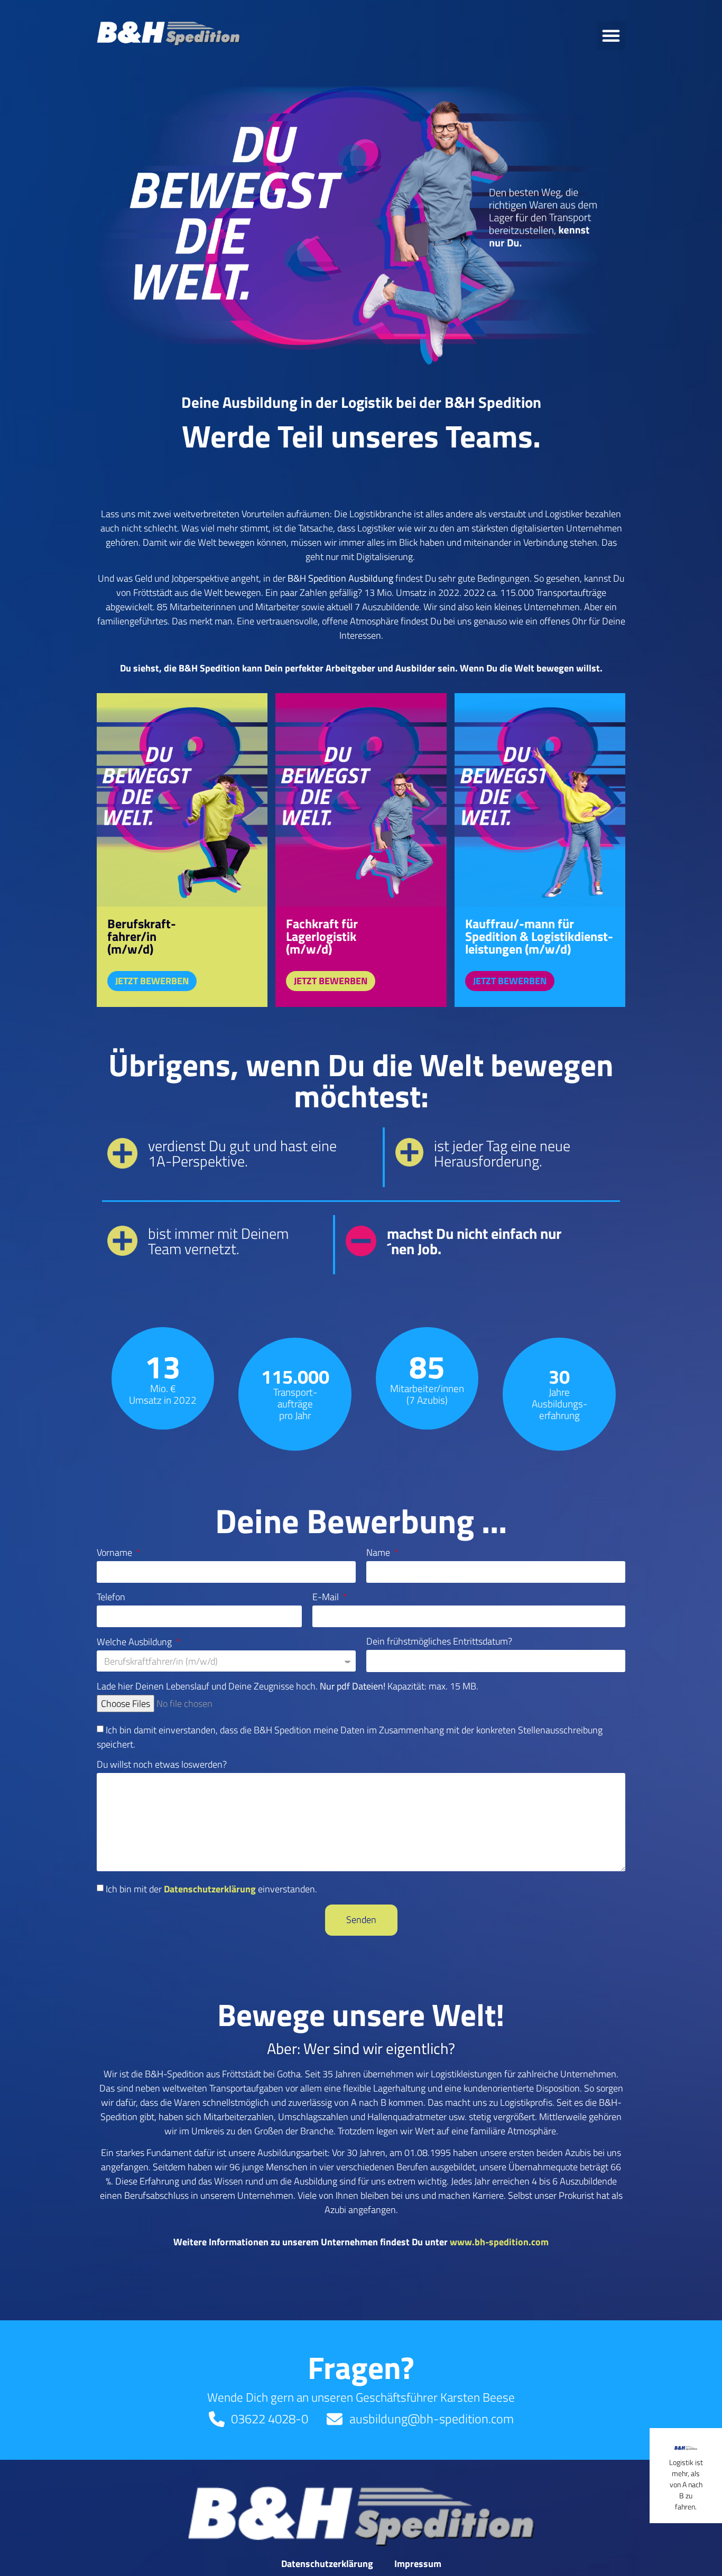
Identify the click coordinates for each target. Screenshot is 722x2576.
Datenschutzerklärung (210, 1888)
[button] (611, 35)
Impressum (418, 2564)
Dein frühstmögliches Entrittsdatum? (439, 1642)
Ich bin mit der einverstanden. (211, 1888)
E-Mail (327, 1598)
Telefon (111, 1598)
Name (379, 1554)
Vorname (115, 1554)
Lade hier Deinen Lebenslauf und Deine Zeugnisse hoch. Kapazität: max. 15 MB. (288, 1687)
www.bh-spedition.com (499, 2242)
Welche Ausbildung (135, 1643)
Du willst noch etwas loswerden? (162, 1766)
